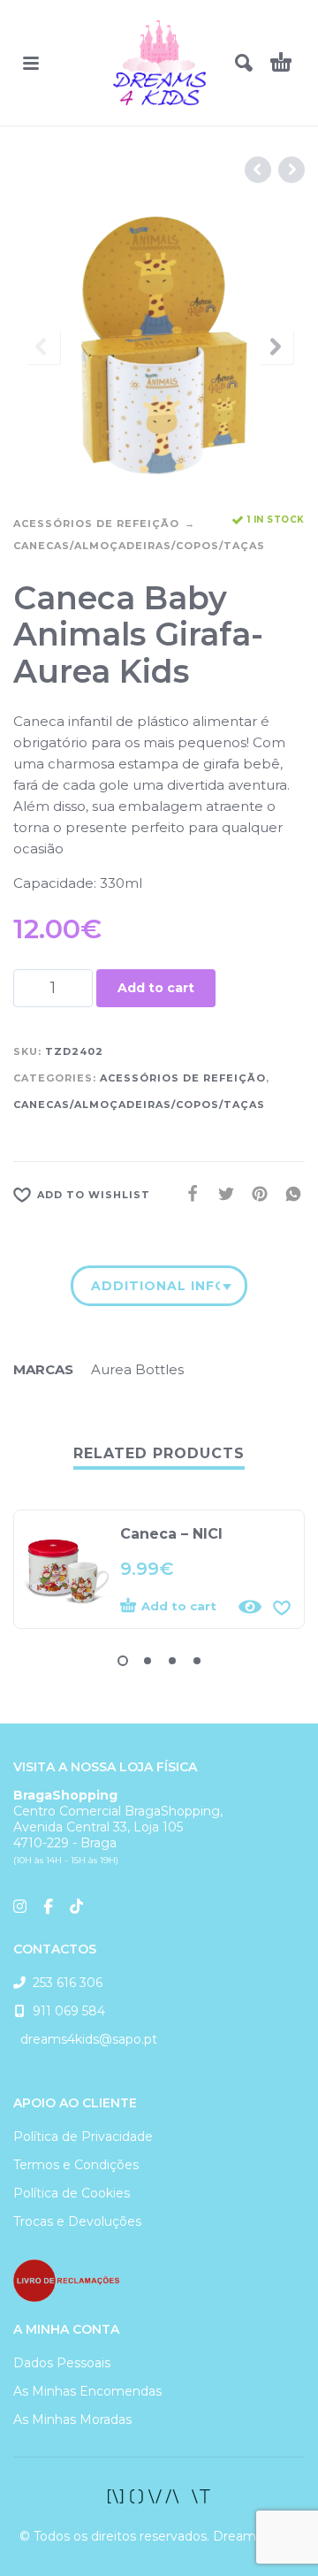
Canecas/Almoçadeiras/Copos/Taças (139, 546)
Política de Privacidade (83, 2136)
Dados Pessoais (62, 2363)
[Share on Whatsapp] (288, 1194)
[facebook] (159, 2496)
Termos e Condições (76, 2165)
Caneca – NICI (171, 1534)
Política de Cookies (72, 2193)
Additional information (155, 1286)
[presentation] (42, 347)
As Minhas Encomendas (87, 2391)
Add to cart (156, 988)
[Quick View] (250, 1607)
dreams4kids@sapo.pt (85, 2039)
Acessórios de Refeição (96, 524)
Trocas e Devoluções (77, 2221)
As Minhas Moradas (72, 2419)
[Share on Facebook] (187, 1194)
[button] (31, 63)
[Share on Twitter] (221, 1194)
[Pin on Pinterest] (254, 1194)
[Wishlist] (282, 1607)
